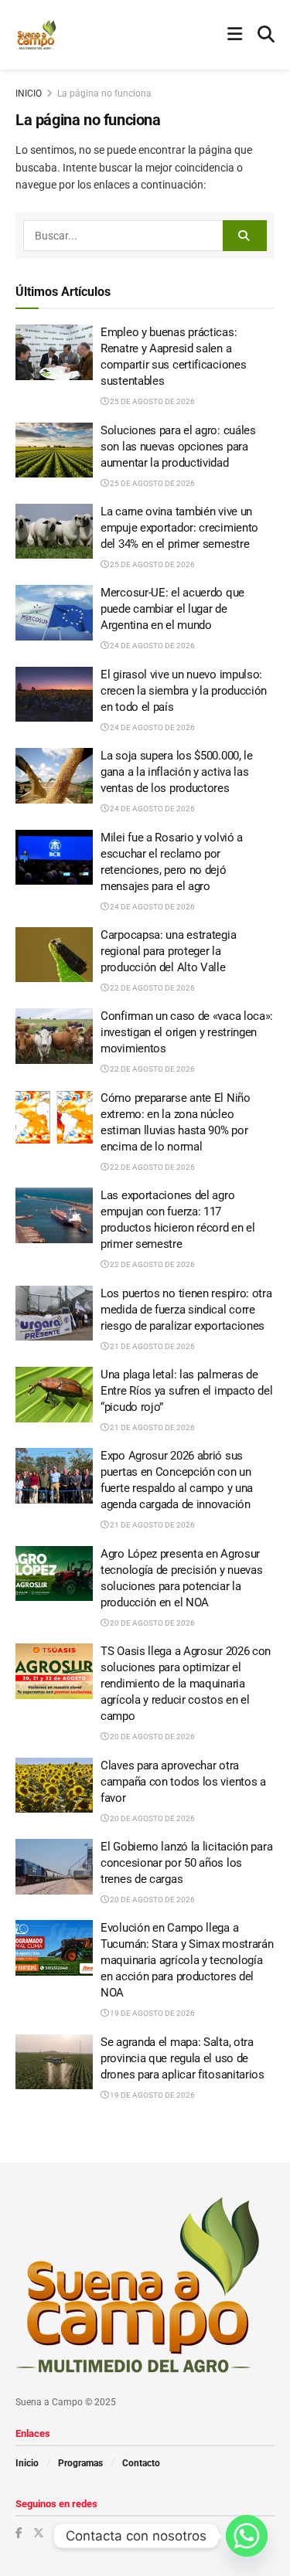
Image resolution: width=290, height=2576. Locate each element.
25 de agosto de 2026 (152, 401)
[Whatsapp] (247, 2536)
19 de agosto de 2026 (152, 2013)
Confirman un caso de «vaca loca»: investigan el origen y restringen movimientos (187, 1032)
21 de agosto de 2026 (152, 1346)
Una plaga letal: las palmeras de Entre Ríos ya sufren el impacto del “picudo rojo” (187, 1391)
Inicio (27, 2463)
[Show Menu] (235, 35)
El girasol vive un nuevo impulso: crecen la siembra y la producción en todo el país (184, 691)
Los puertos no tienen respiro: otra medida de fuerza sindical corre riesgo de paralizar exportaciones (186, 1310)
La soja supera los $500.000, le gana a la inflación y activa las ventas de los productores (177, 772)
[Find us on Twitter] (39, 2533)
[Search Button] (266, 35)
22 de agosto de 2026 (152, 988)
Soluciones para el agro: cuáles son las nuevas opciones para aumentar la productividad (178, 447)
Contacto (141, 2463)
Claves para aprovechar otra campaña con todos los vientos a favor (183, 1782)
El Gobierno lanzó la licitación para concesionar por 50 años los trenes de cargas (186, 1863)
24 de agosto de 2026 (152, 646)
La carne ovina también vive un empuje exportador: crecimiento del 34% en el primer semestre (179, 528)
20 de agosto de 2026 (152, 1623)
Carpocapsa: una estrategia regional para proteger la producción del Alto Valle (168, 951)
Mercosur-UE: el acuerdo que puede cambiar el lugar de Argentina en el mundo (172, 609)
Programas (80, 2463)
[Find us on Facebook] (19, 2533)
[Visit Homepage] (36, 35)
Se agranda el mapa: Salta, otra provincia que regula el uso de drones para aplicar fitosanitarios (183, 2058)
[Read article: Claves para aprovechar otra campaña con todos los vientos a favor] (54, 1786)
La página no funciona (104, 93)
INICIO (29, 93)
